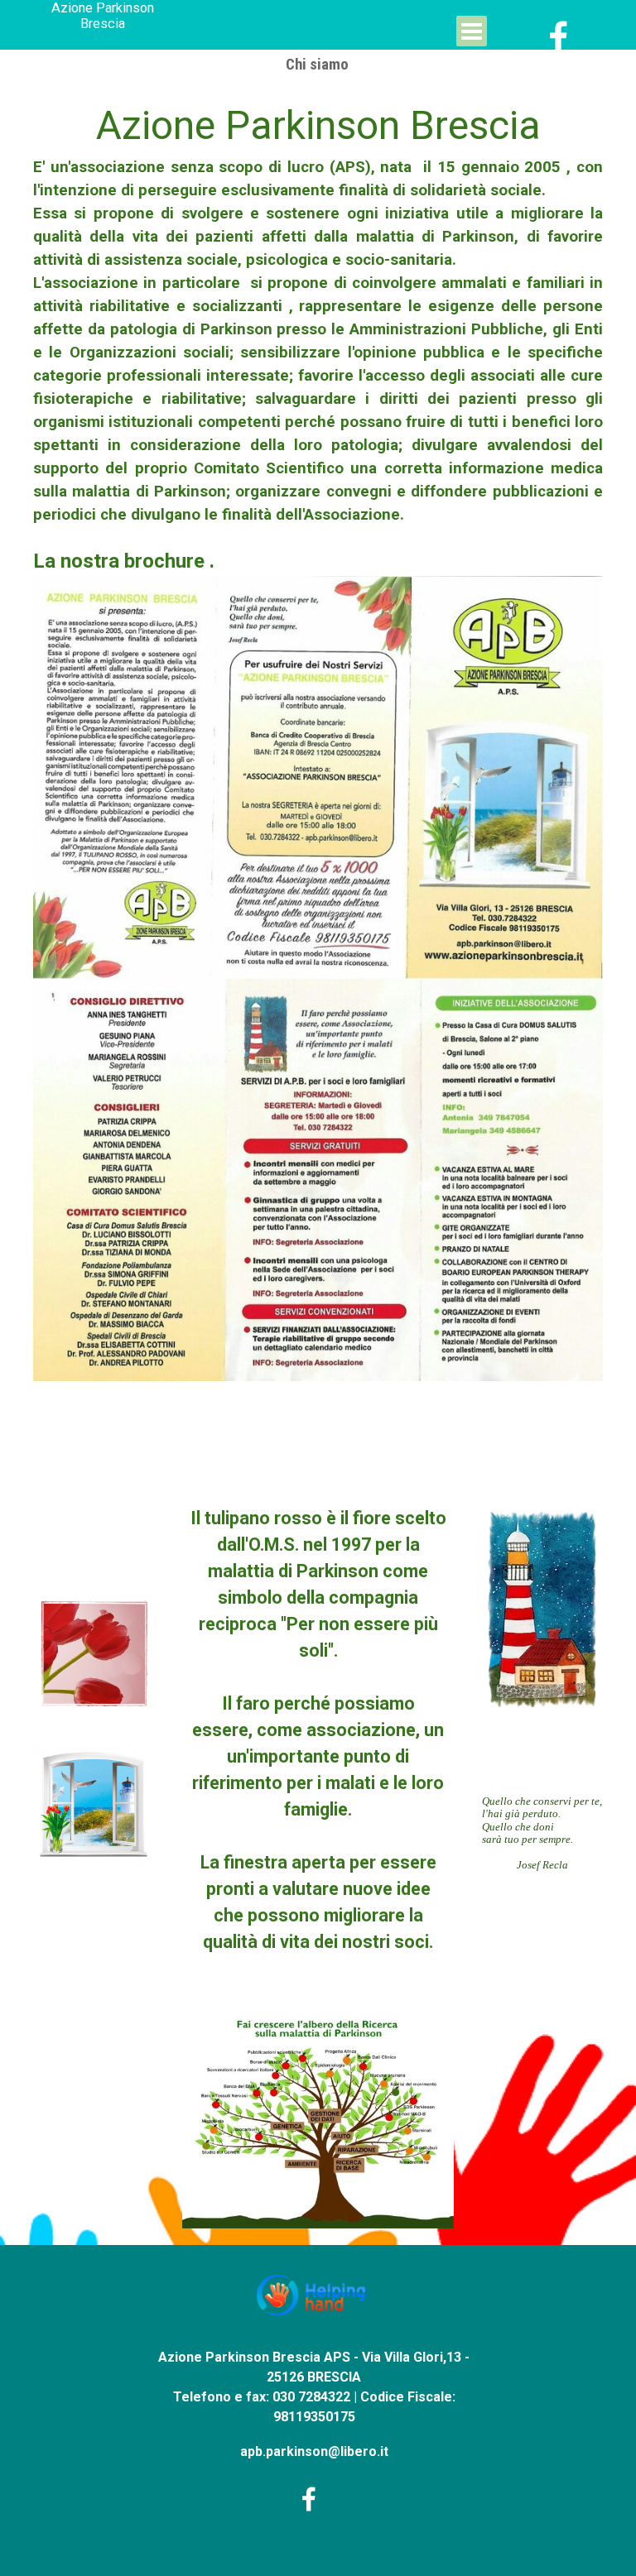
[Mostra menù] (472, 31)
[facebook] (559, 37)
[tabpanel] (318, 751)
